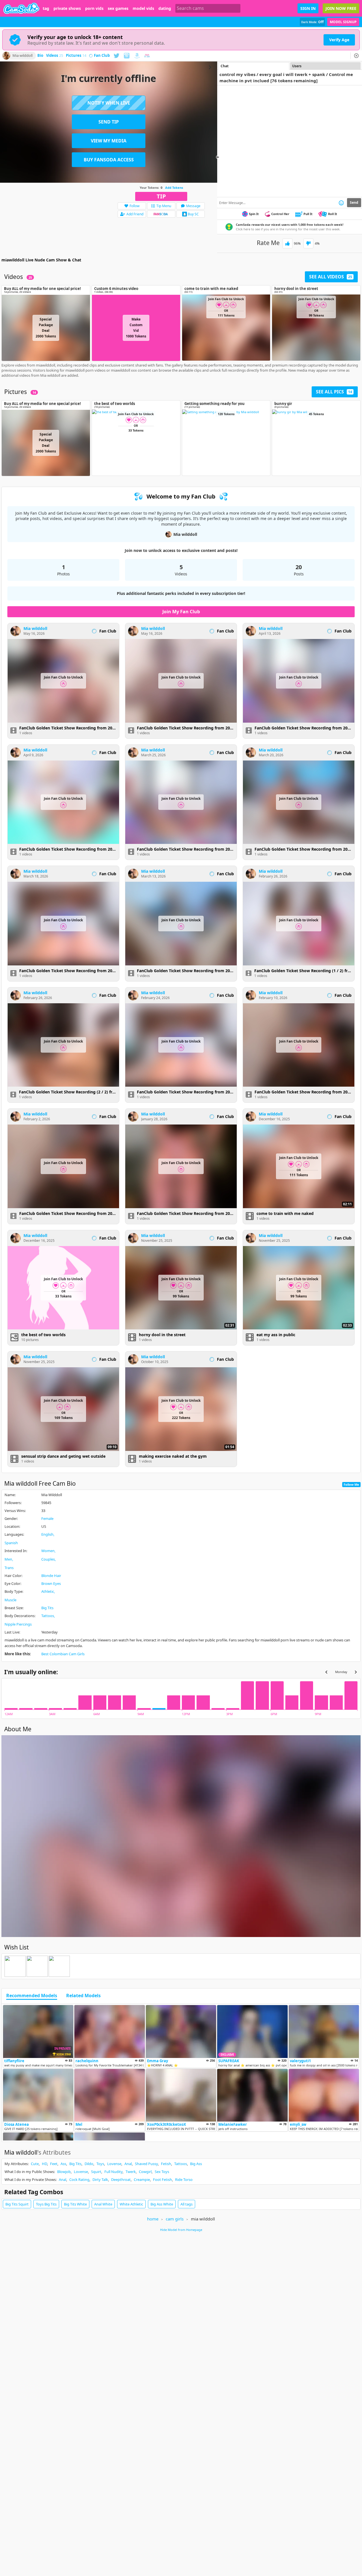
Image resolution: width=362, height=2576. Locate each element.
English (47, 1534)
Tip (161, 196)
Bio (40, 56)
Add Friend (135, 214)
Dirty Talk (100, 2179)
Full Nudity (113, 2172)
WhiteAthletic (131, 2204)
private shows (67, 8)
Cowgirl (145, 2172)
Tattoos (48, 1616)
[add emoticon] (341, 203)
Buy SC (193, 214)
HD (44, 2164)
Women (48, 1551)
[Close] (356, 56)
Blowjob (64, 2172)
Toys (100, 2164)
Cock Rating (79, 2179)
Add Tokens (174, 188)
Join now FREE (341, 8)
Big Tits (47, 1608)
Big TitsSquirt (17, 2204)
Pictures (76, 56)
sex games (118, 8)
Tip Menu (164, 206)
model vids (143, 8)
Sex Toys (162, 2172)
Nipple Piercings (18, 1624)
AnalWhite (103, 2204)
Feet (54, 2164)
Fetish (166, 2164)
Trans (9, 1568)
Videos (55, 56)
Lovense (114, 2164)
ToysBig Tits (46, 2204)
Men (8, 1559)
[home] (21, 8)
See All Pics (334, 392)
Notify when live (109, 103)
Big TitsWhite (75, 2204)
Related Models (83, 1996)
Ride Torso (184, 2179)
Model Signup (343, 22)
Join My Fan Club (181, 612)
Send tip (109, 122)
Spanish (11, 1543)
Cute (35, 2164)
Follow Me (351, 1484)
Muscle (10, 1600)
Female (47, 1518)
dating (165, 8)
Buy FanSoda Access (109, 160)
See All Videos (331, 277)
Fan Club (102, 56)
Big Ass (196, 2164)
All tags (187, 2204)
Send (354, 202)
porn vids (94, 8)
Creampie (142, 2179)
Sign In (308, 8)
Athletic (48, 1591)
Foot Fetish (162, 2179)
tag (46, 8)
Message (193, 206)
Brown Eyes (51, 1583)
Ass (63, 2164)
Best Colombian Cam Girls (63, 1654)
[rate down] (308, 243)
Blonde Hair (51, 1576)
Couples (48, 1559)
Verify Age (339, 40)
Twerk (131, 2172)
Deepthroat (121, 2179)
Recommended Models (32, 1996)
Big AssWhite (162, 2204)
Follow (134, 206)
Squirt (96, 2172)
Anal (128, 2164)
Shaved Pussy (146, 2164)
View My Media (109, 141)
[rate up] (287, 243)
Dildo (89, 2164)
